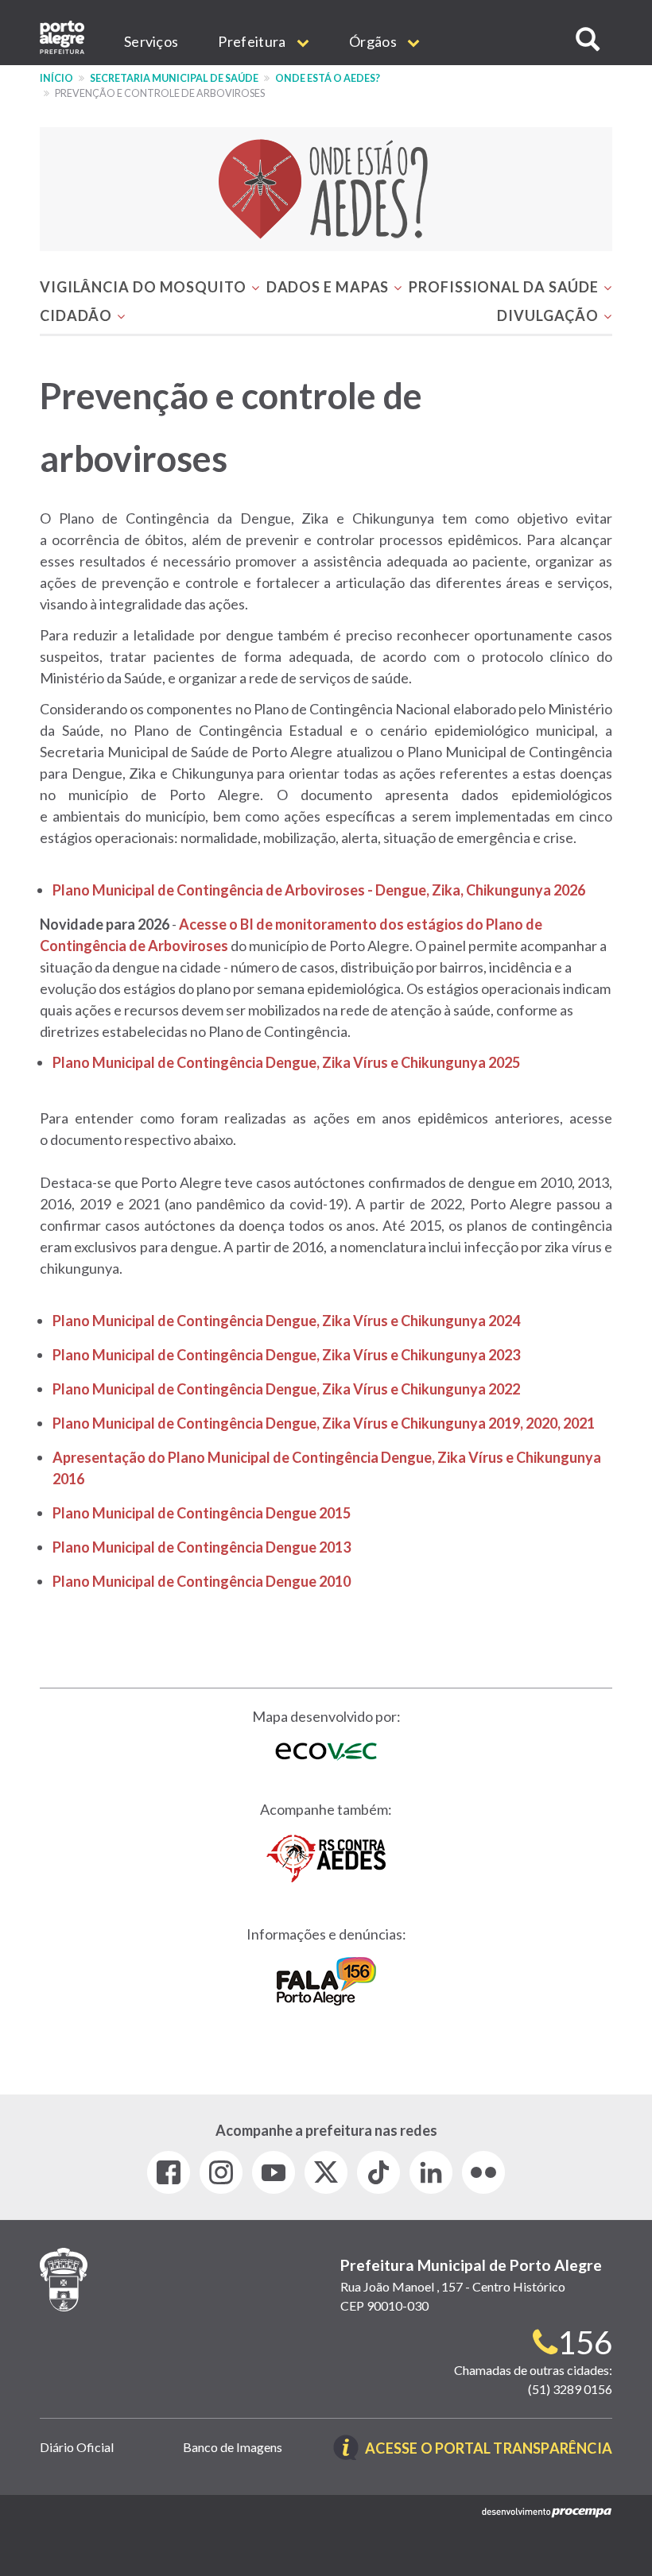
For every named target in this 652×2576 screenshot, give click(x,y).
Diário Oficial (77, 2447)
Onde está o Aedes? (328, 78)
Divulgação (549, 315)
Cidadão (78, 315)
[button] (588, 39)
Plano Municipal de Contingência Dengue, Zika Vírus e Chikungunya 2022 (286, 1389)
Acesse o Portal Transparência (489, 2449)
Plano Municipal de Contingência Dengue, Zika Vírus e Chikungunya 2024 (286, 1321)
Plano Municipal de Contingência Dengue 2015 (202, 1513)
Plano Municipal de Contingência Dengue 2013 (202, 1547)
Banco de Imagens (233, 2447)
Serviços (151, 41)
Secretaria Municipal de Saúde (174, 78)
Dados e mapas (330, 287)
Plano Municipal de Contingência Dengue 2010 (202, 1581)
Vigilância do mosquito (145, 287)
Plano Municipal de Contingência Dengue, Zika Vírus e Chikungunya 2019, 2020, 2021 (324, 1423)
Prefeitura (253, 41)
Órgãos (374, 41)
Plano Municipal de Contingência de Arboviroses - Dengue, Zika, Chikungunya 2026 (319, 890)
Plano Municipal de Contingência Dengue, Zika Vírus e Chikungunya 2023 (286, 1355)
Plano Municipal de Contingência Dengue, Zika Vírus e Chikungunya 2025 (286, 1062)
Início (56, 78)
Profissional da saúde (505, 287)
